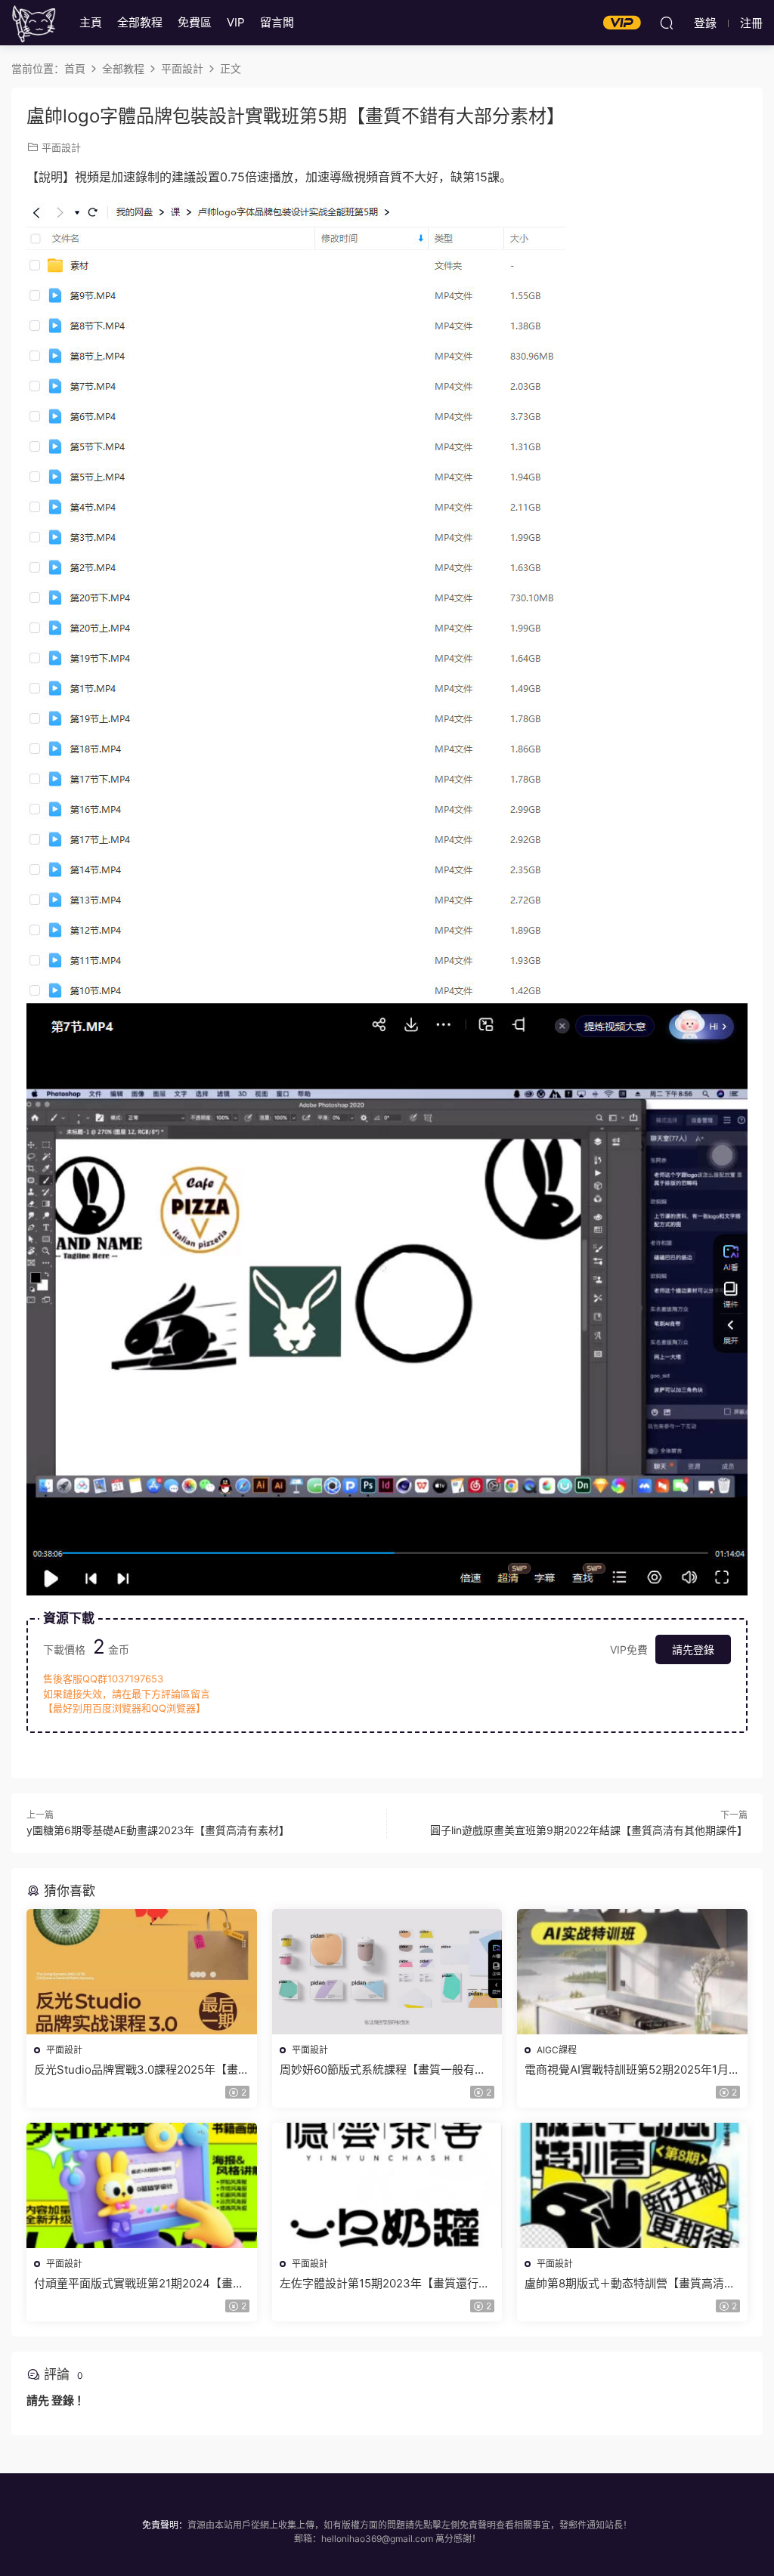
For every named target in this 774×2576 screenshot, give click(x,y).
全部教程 (140, 22)
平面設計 (61, 147)
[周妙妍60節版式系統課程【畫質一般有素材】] (387, 1972)
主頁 (91, 22)
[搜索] (667, 23)
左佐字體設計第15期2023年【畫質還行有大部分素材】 (385, 2284)
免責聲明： (165, 2525)
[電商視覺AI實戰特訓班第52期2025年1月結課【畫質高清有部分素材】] (632, 1972)
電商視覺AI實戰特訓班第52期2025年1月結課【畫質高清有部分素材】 (627, 2070)
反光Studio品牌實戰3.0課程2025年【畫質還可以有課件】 (136, 2070)
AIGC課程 (557, 2050)
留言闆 (277, 22)
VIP (236, 22)
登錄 (63, 2400)
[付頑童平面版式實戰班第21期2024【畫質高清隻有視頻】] (142, 2185)
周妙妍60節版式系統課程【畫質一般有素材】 (383, 2070)
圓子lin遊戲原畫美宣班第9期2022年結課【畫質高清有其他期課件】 (589, 1830)
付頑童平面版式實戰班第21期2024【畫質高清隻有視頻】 (139, 2284)
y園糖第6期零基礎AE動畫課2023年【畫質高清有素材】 (158, 1830)
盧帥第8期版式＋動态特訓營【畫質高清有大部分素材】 (630, 2284)
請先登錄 (693, 1649)
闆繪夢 (34, 23)
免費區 (195, 22)
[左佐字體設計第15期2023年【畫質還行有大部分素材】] (387, 2185)
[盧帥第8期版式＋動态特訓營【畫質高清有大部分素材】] (632, 2185)
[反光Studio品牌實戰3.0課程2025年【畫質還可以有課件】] (142, 1972)
